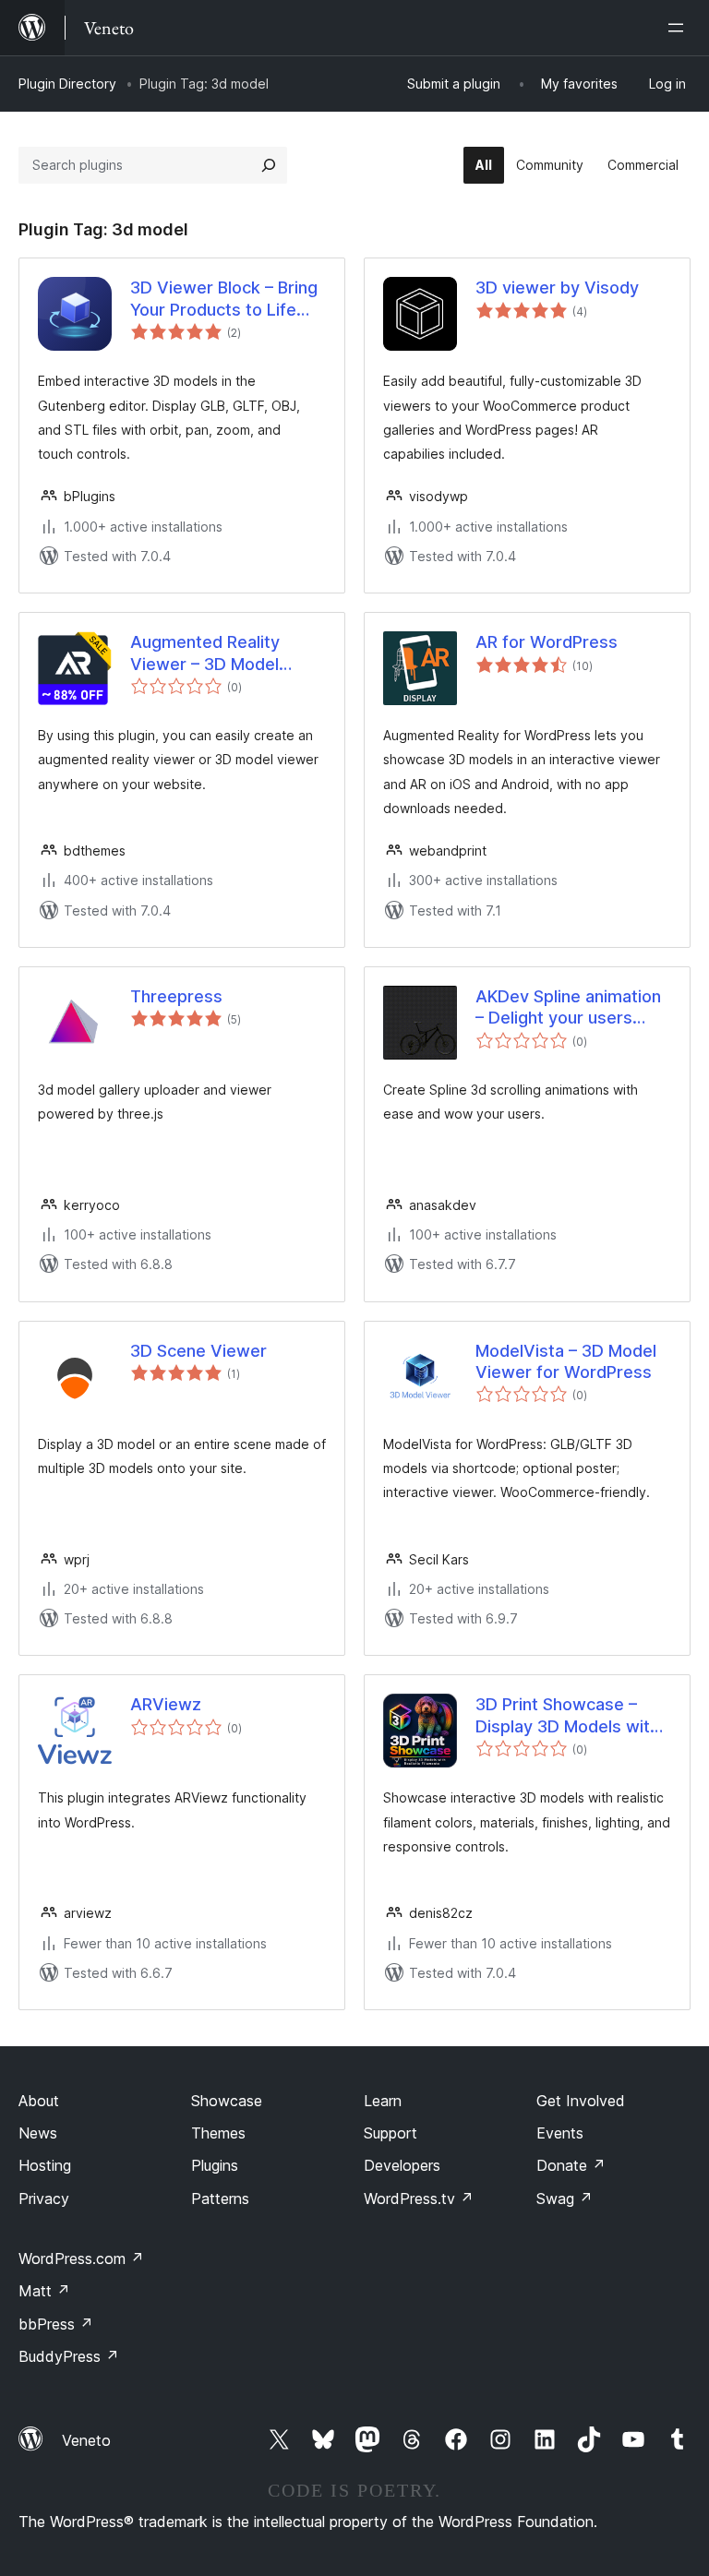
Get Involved (581, 2101)
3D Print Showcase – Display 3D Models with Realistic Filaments (567, 1716)
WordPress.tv (419, 2199)
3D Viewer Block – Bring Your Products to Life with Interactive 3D (224, 299)
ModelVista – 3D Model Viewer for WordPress (566, 1361)
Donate (571, 2165)
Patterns (220, 2199)
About (39, 2101)
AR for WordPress (547, 642)
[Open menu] (679, 28)
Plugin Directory (67, 84)
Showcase (227, 2101)
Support (391, 2133)
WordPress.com (81, 2258)
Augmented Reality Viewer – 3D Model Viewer (205, 653)
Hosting (45, 2165)
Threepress (176, 996)
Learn (383, 2101)
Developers (402, 2165)
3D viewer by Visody (557, 288)
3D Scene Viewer (198, 1351)
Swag (565, 2199)
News (38, 2133)
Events (560, 2133)
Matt (44, 2291)
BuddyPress (69, 2356)
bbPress (56, 2324)
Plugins (215, 2165)
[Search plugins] (269, 165)
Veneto (86, 2440)
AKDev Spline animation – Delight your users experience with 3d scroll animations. (568, 1008)
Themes (218, 2133)
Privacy (44, 2199)
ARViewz (166, 1704)
